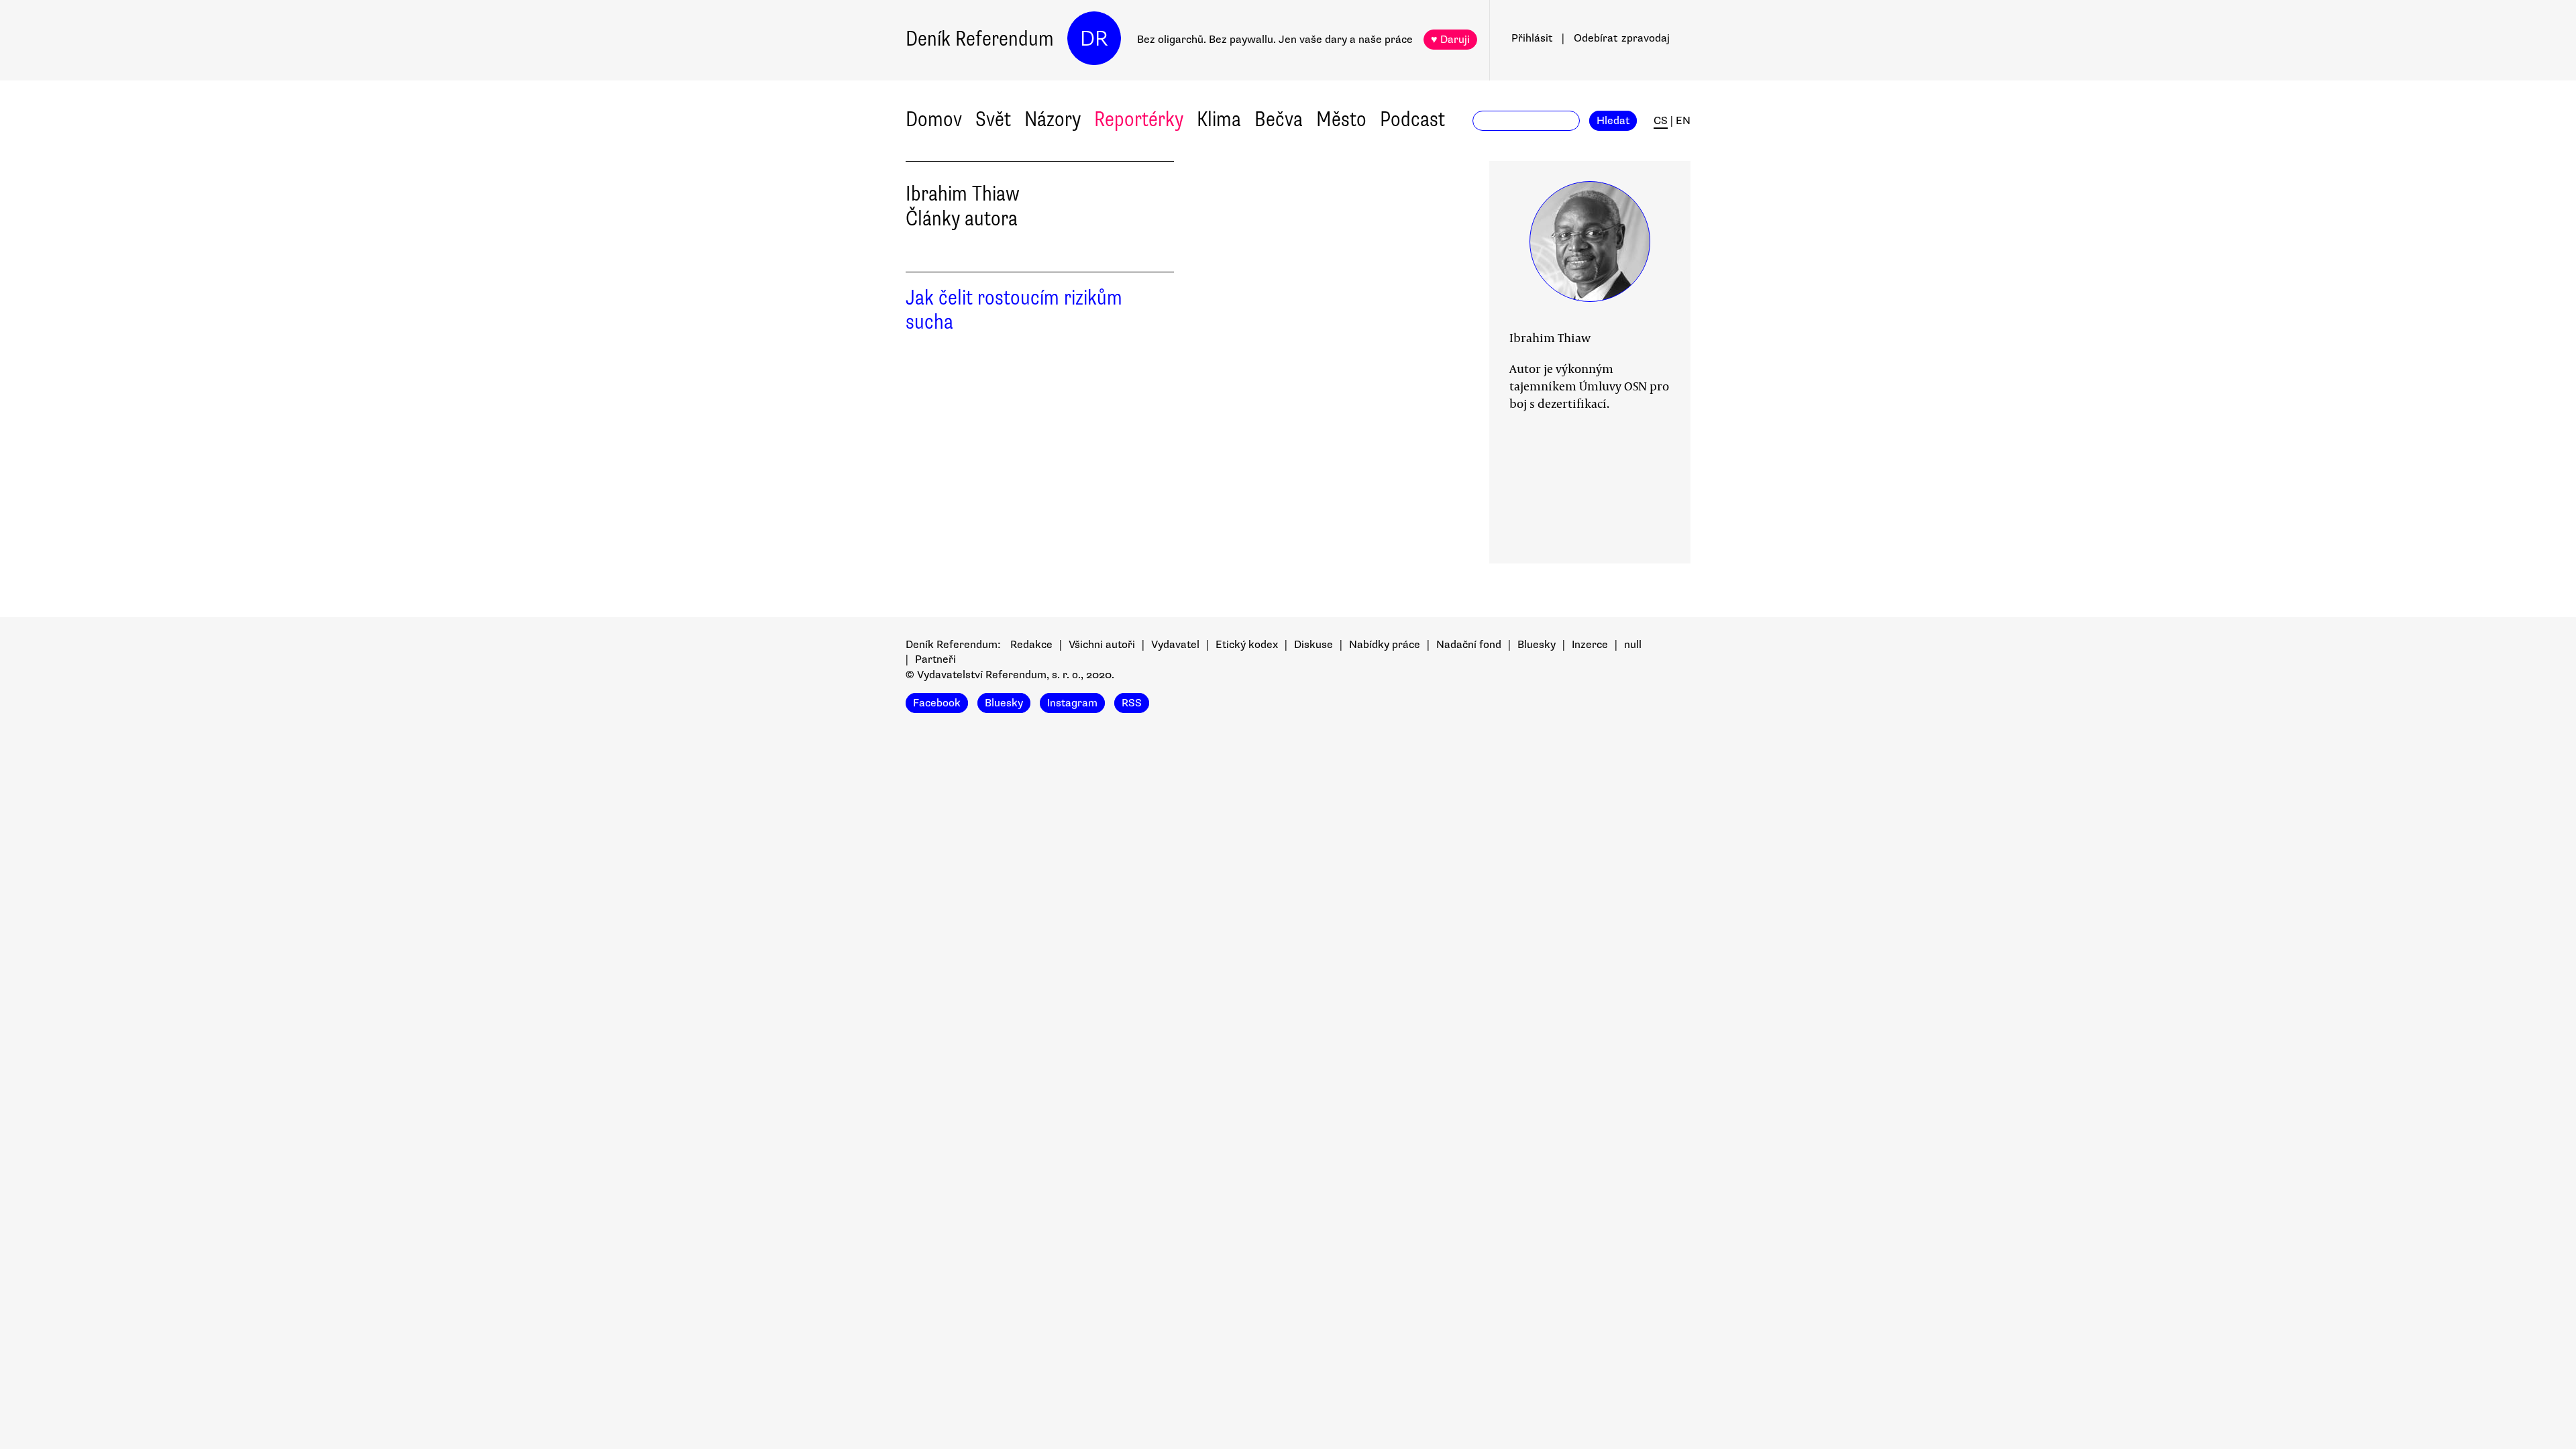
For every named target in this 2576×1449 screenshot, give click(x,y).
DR (1094, 39)
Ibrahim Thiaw (1550, 337)
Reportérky (1139, 119)
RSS (1132, 703)
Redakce (1031, 645)
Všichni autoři (1102, 645)
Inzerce (1590, 645)
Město (1341, 119)
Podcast (1412, 119)
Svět (993, 119)
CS (1661, 121)
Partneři (935, 659)
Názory (1053, 119)
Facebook (937, 703)
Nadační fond (1469, 645)
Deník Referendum (980, 39)
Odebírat (1622, 38)
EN (1683, 121)
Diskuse (1313, 645)
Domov (934, 119)
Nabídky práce (1385, 645)
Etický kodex (1247, 645)
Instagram (1072, 703)
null (1633, 645)
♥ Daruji (1450, 40)
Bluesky (1537, 645)
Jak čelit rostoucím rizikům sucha (1014, 310)
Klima (1219, 119)
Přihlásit (1532, 38)
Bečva (1279, 119)
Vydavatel (1175, 645)
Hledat (1613, 121)
